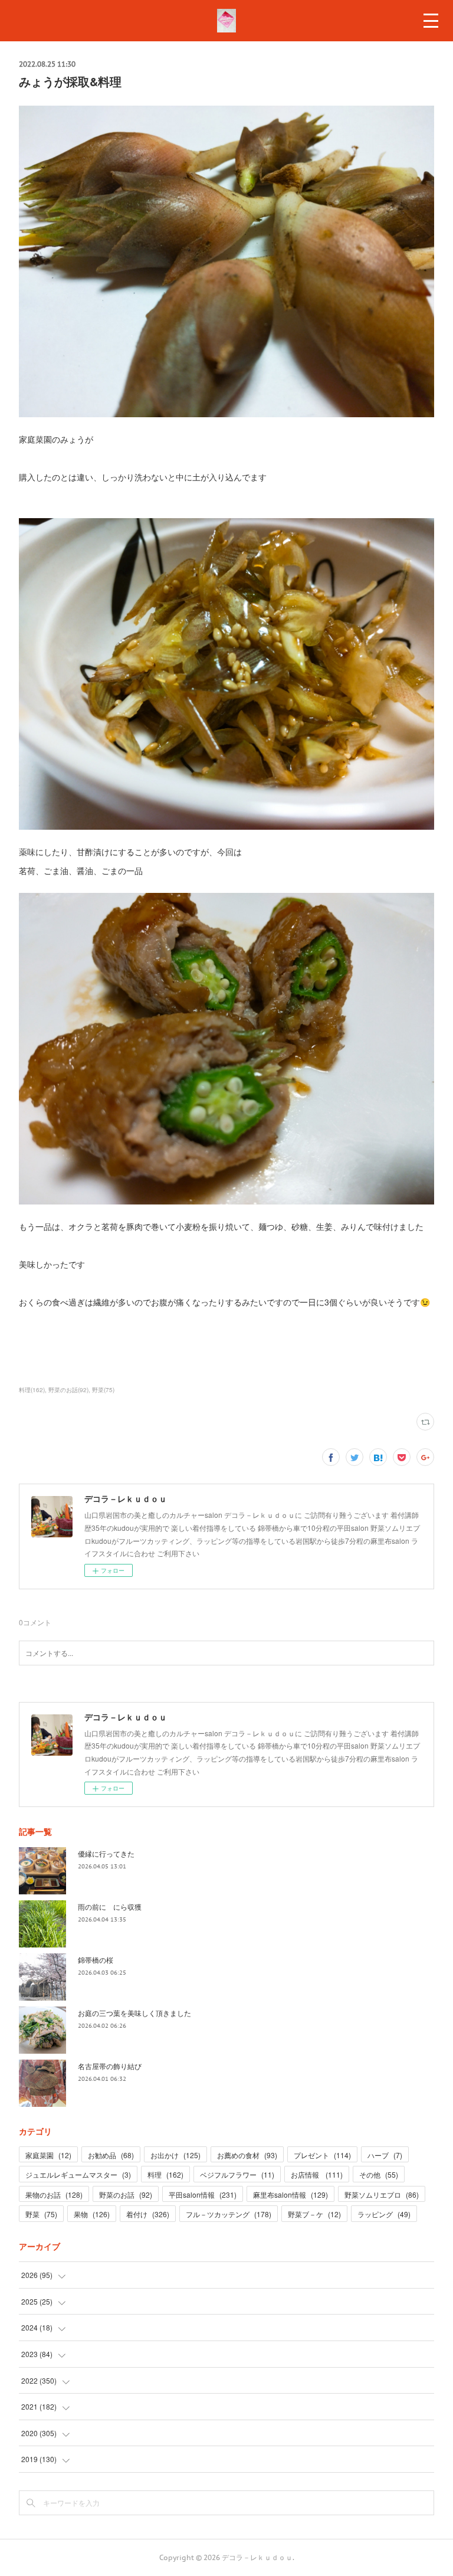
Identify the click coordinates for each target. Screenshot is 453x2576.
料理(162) (32, 1390)
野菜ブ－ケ (314, 2214)
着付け (148, 2214)
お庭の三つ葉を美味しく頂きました (134, 2013)
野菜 (41, 2214)
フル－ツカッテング (229, 2214)
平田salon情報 (203, 2194)
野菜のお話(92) (68, 1390)
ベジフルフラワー (237, 2174)
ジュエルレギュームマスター (78, 2174)
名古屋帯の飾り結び (110, 2066)
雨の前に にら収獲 (110, 1906)
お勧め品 (111, 2155)
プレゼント (322, 2155)
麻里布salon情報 (290, 2194)
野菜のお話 (126, 2194)
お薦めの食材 (247, 2155)
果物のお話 (54, 2194)
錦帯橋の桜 (96, 1960)
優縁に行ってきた (106, 1853)
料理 (165, 2174)
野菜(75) (103, 1390)
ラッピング (384, 2214)
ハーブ (385, 2155)
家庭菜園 (48, 2155)
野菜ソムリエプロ (382, 2194)
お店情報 (317, 2174)
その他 (379, 2174)
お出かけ (175, 2155)
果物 (92, 2214)
